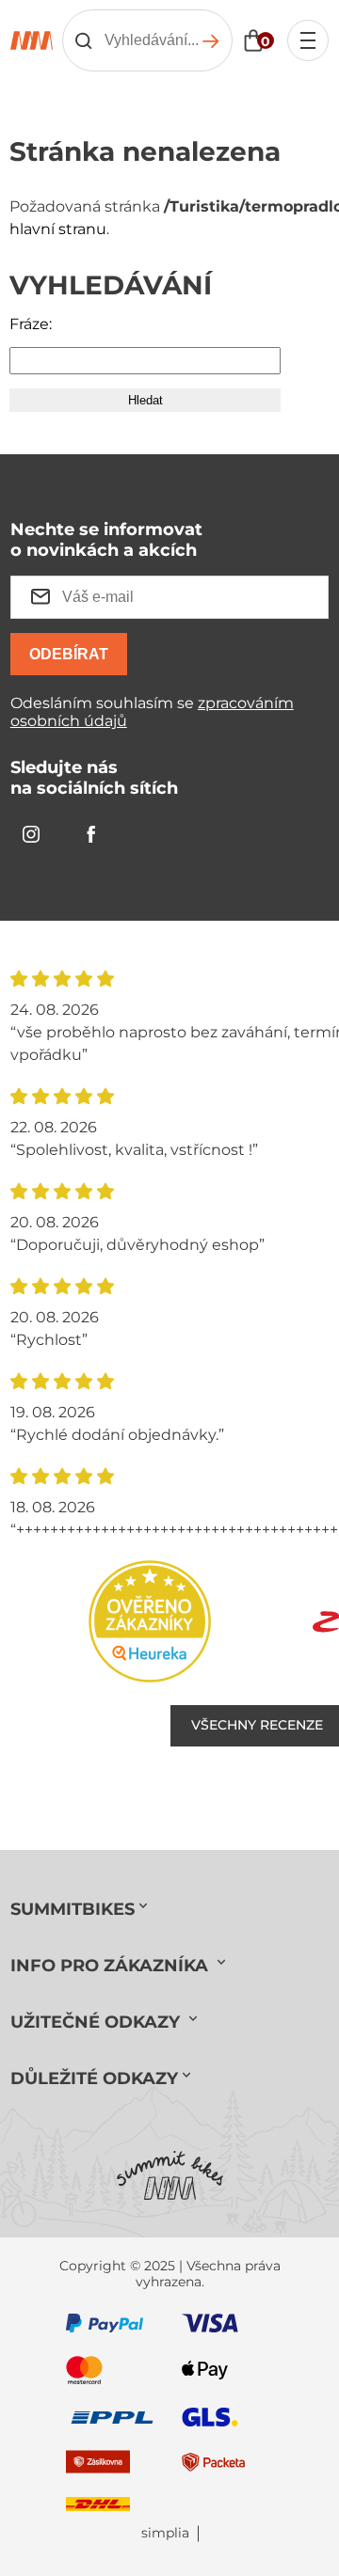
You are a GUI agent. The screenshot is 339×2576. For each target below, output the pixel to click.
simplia (165, 2533)
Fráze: (31, 324)
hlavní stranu (58, 229)
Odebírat (69, 654)
